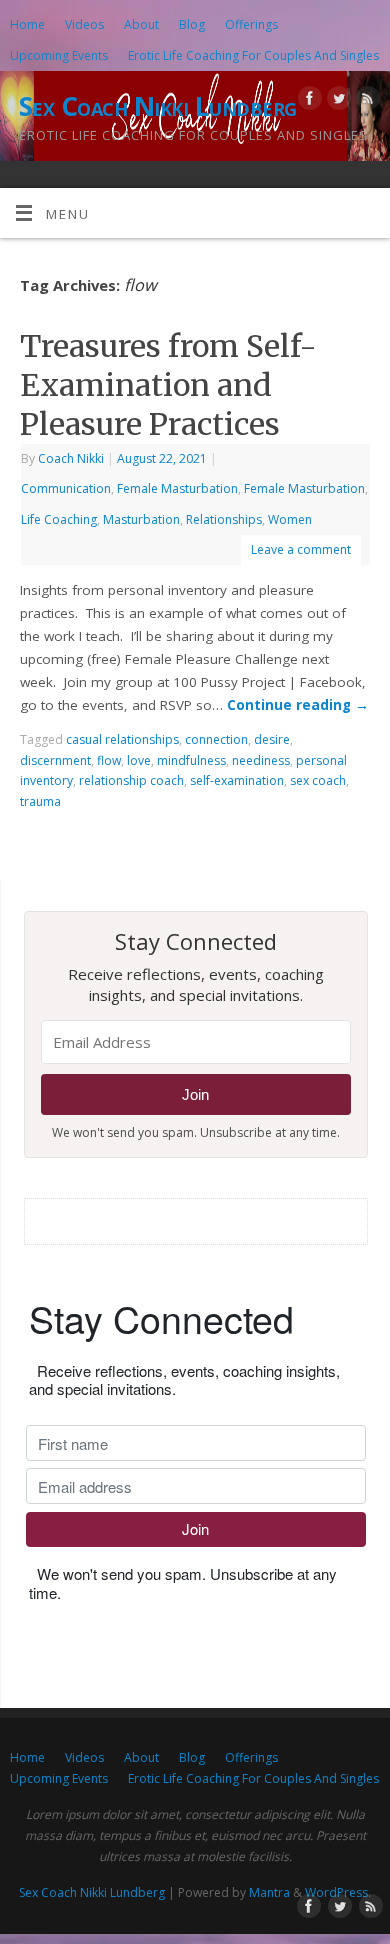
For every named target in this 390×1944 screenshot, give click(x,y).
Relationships (224, 519)
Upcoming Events (59, 55)
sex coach (318, 780)
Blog (192, 24)
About (141, 24)
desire (272, 739)
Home (27, 24)
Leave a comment (301, 549)
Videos (84, 24)
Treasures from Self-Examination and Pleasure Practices (168, 385)
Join (195, 1094)
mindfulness (191, 760)
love (139, 760)
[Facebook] (307, 101)
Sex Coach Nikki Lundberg (158, 106)
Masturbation (141, 519)
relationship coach (131, 780)
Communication (66, 488)
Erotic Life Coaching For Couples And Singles (253, 55)
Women (290, 519)
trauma (40, 801)
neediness (261, 760)
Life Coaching (59, 519)
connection (216, 739)
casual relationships (122, 739)
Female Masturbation (177, 488)
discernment (55, 760)
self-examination (237, 780)
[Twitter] (336, 101)
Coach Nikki (71, 458)
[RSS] (365, 101)
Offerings (251, 24)
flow (109, 760)
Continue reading (298, 705)
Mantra (269, 1892)
